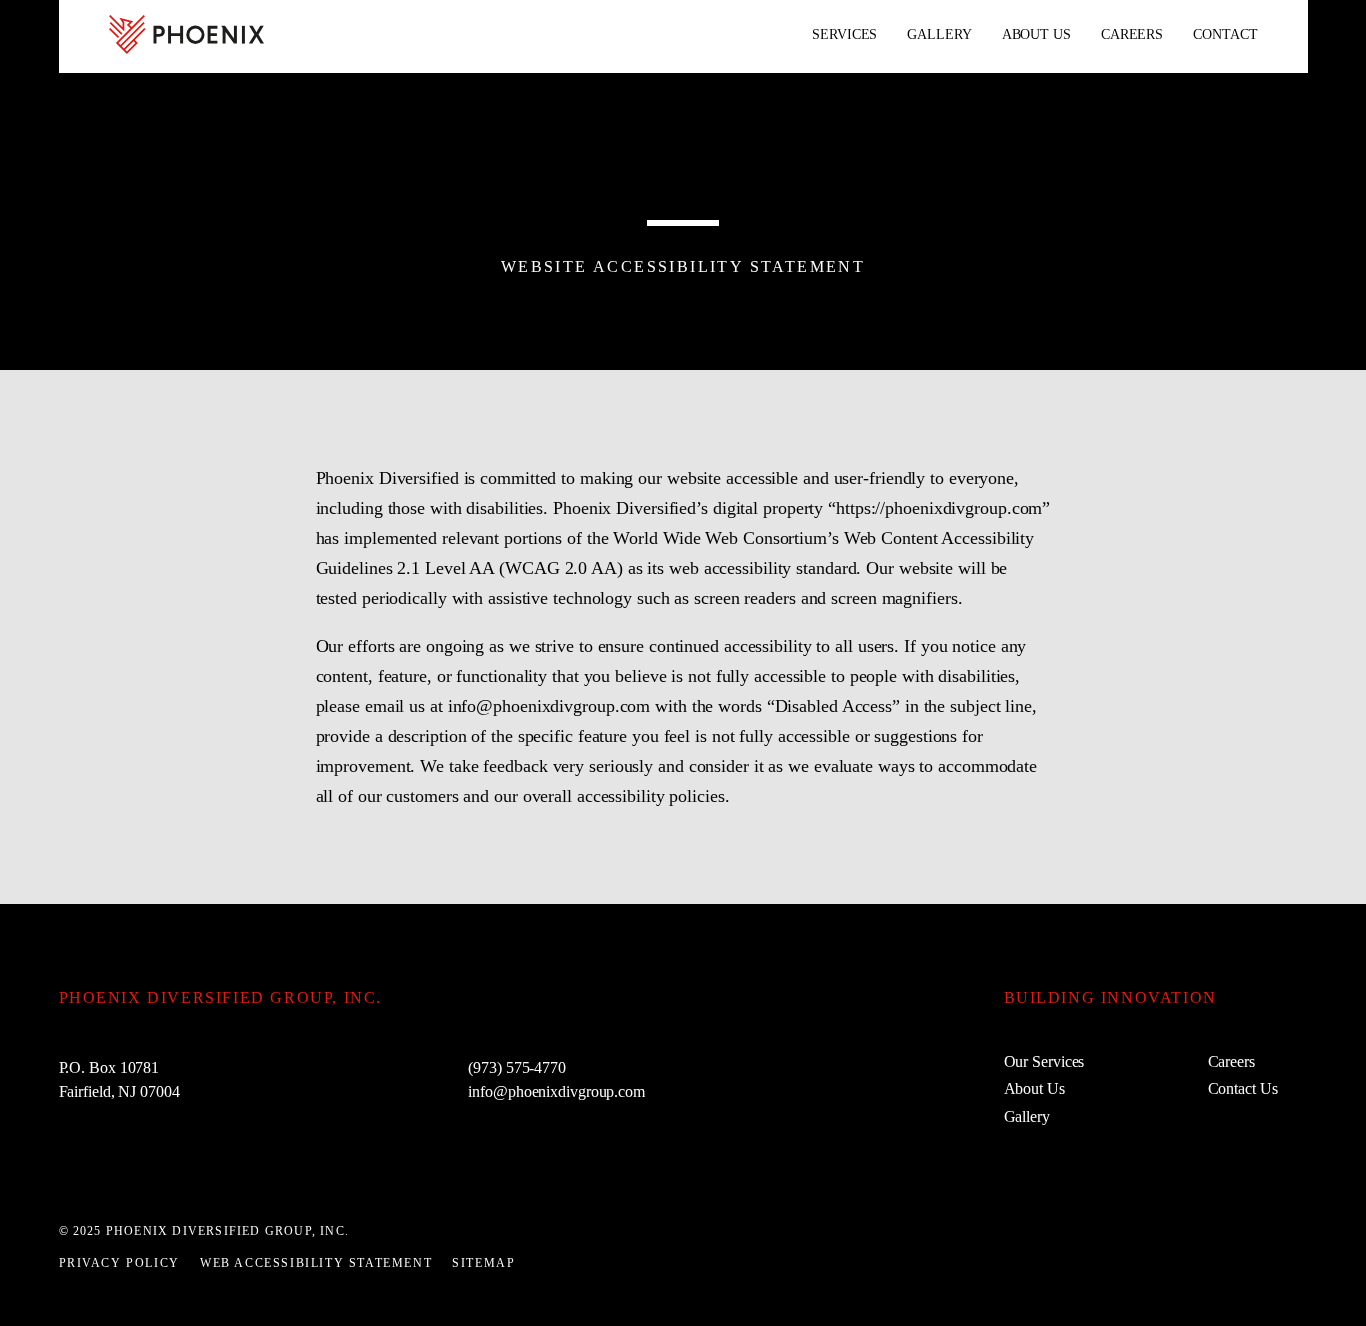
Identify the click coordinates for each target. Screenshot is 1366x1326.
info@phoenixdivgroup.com (556, 1091)
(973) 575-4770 (517, 1067)
